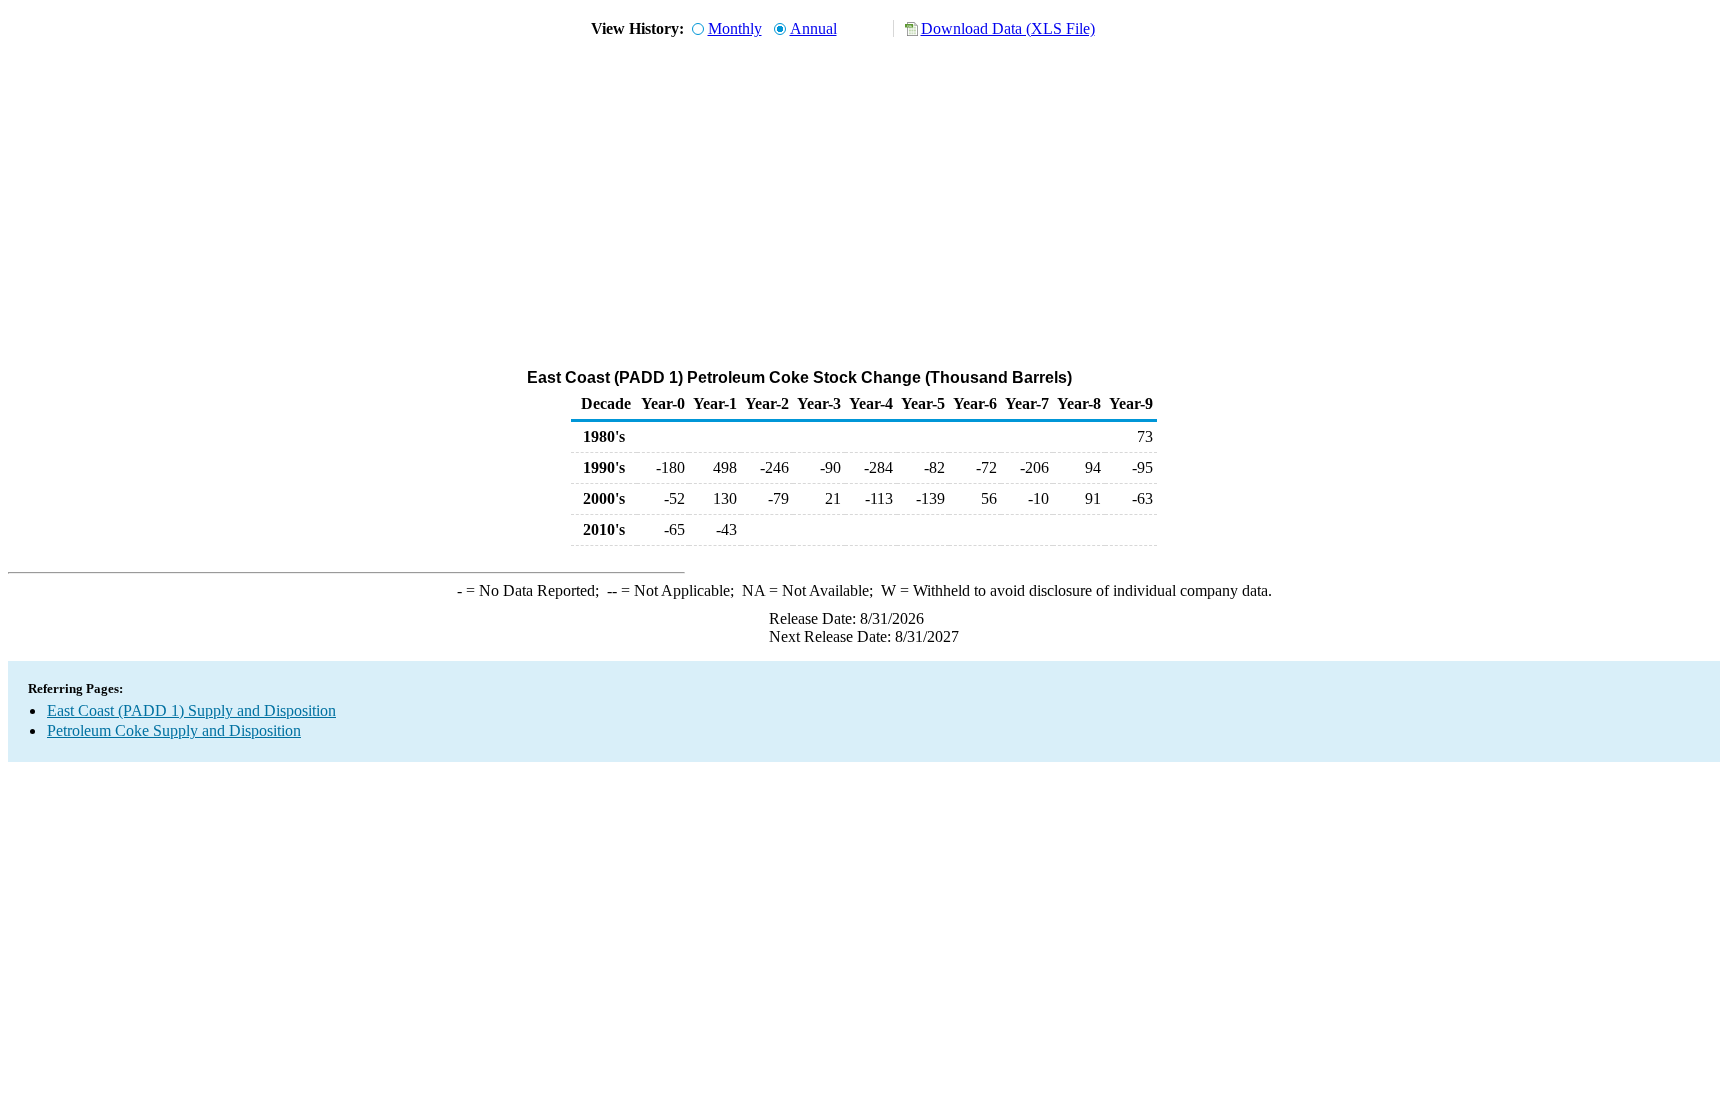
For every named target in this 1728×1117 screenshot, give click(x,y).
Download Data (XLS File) (1008, 28)
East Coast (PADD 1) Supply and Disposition (191, 710)
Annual (813, 28)
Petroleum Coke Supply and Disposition (174, 730)
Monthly (735, 28)
